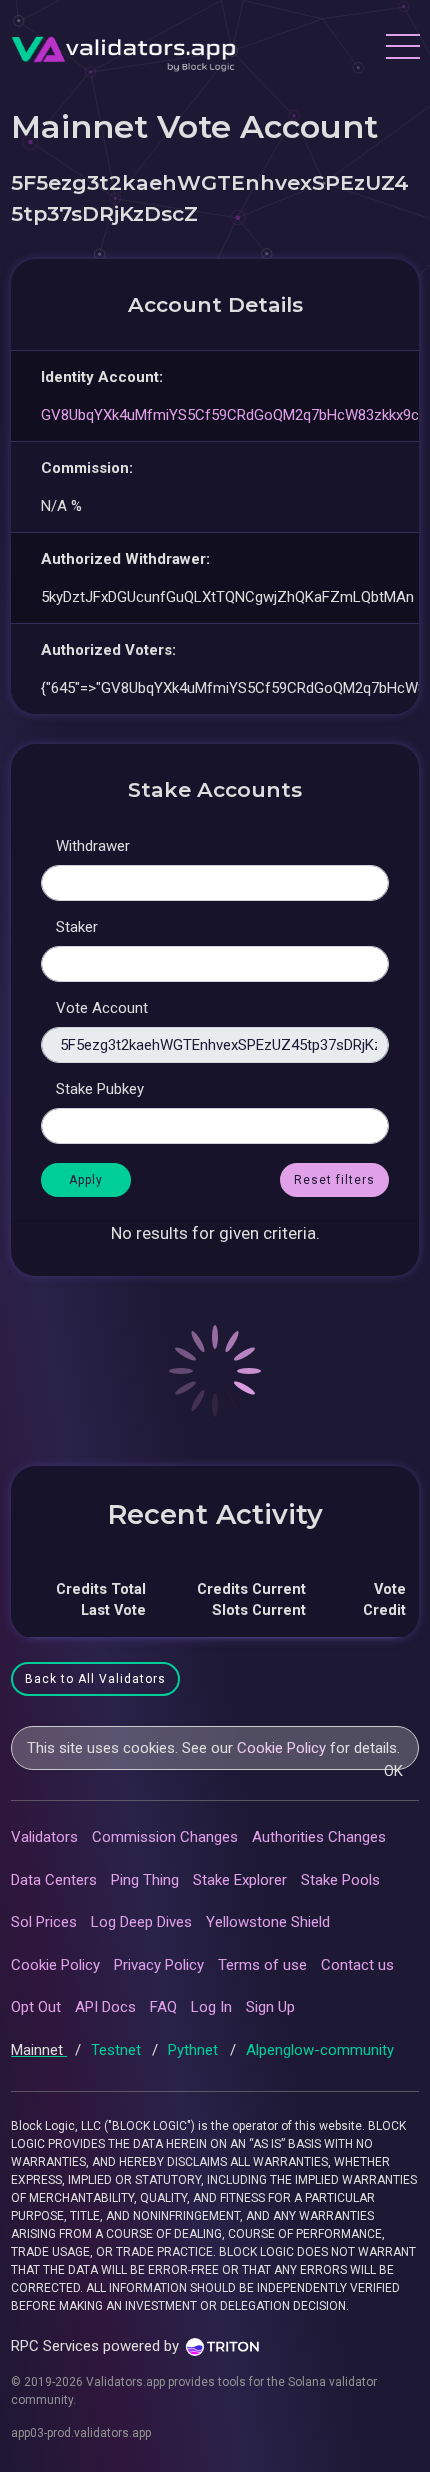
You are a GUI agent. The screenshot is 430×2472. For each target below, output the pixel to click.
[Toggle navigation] (402, 49)
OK (393, 1771)
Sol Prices (44, 1922)
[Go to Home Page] (123, 49)
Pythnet (195, 2050)
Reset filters (334, 1180)
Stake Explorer (240, 1880)
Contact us (357, 1965)
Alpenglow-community (320, 2050)
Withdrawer (93, 846)
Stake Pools (340, 1880)
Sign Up (270, 2007)
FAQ (163, 2007)
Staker (77, 927)
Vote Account (102, 1008)
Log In (211, 2007)
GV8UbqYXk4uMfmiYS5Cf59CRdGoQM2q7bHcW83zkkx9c (230, 415)
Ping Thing (145, 1880)
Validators (44, 1837)
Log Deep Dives (141, 1922)
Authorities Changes (319, 1837)
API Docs (105, 2007)
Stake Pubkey (100, 1089)
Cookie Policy (281, 1748)
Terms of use (262, 1965)
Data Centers (54, 1880)
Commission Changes (165, 1837)
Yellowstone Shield (268, 1922)
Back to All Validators (95, 1679)
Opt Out (36, 2007)
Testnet (118, 2050)
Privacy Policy (159, 1965)
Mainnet (39, 2050)
